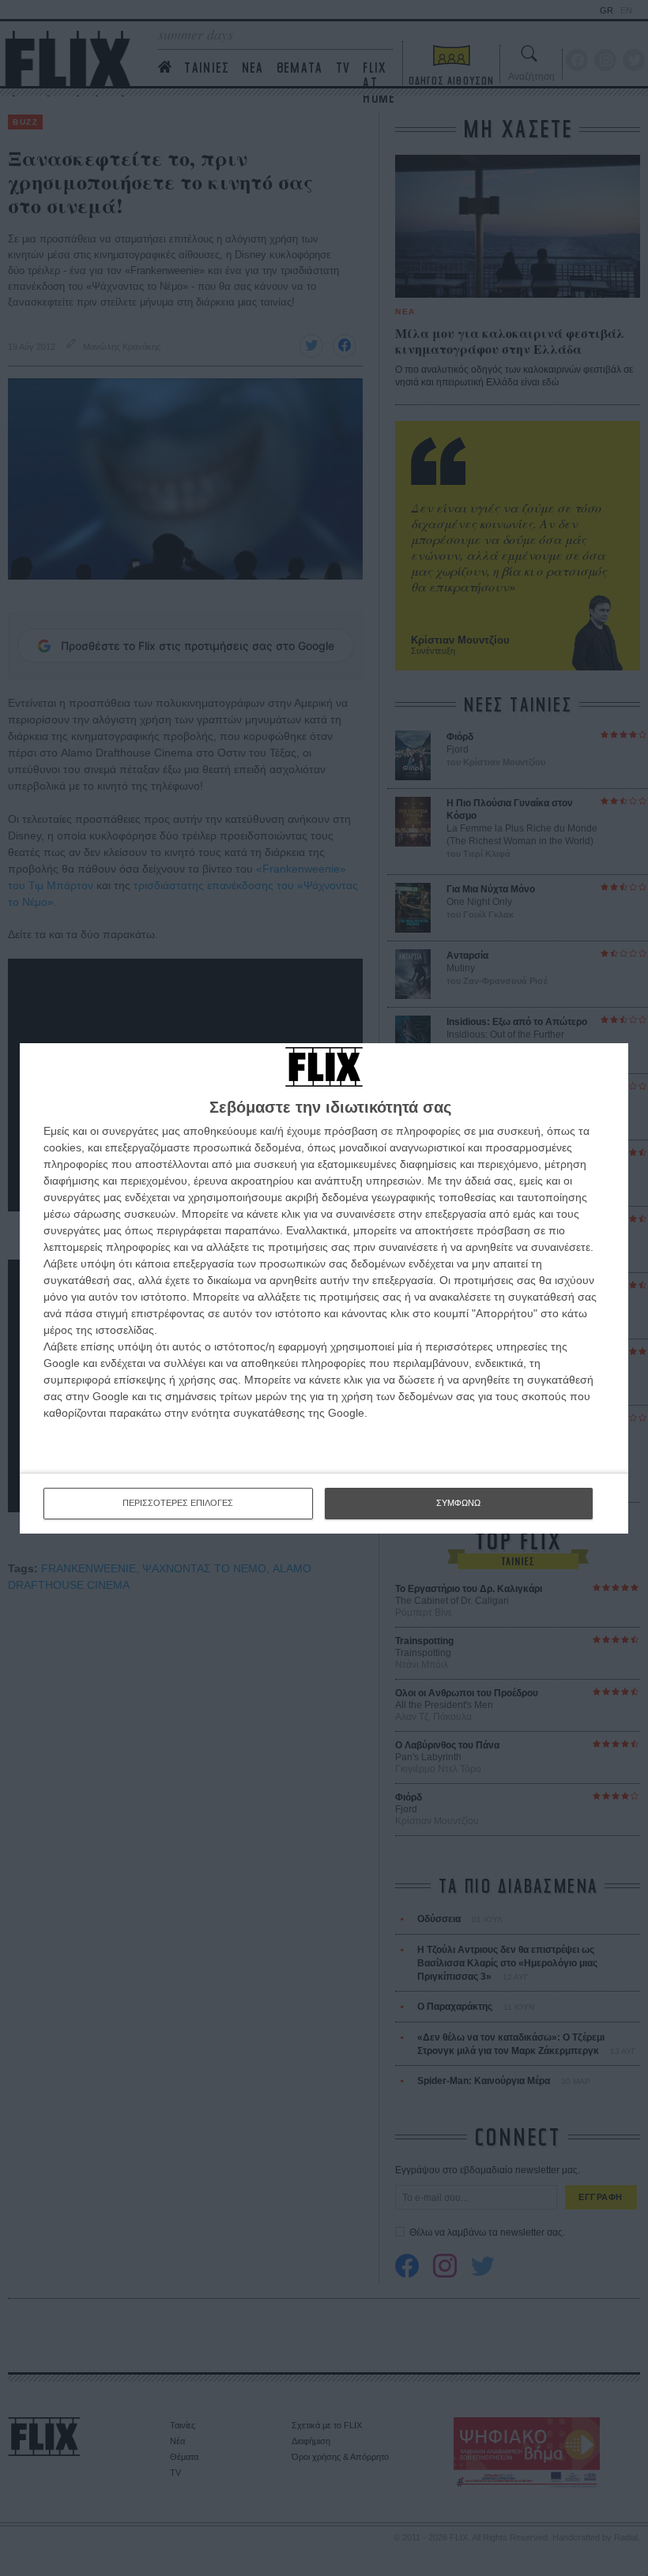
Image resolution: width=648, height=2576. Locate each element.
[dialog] (324, 1288)
